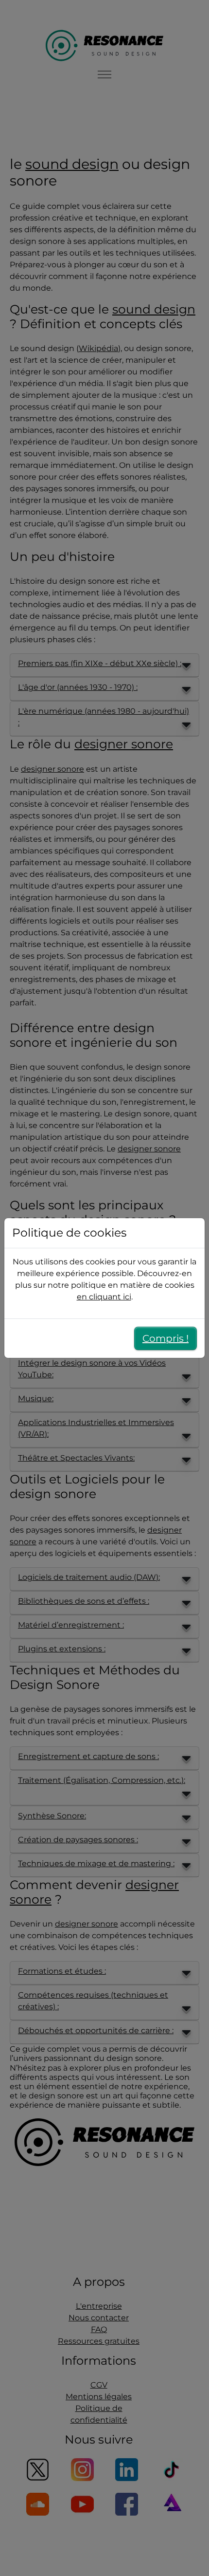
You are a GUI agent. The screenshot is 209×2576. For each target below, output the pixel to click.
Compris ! (165, 1338)
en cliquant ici (104, 1297)
